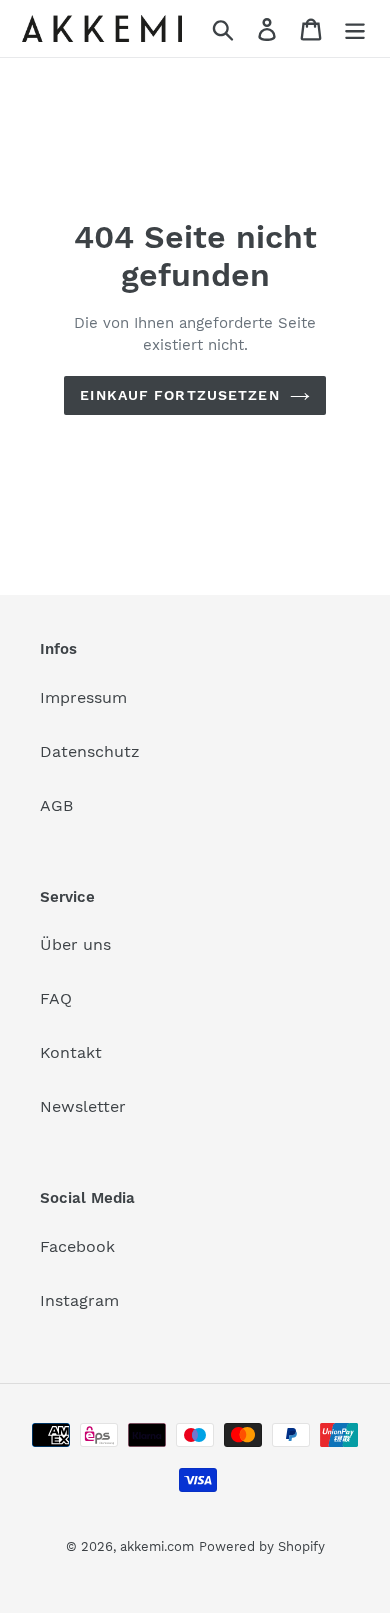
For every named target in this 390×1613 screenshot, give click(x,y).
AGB (56, 805)
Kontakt (71, 1052)
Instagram (79, 1300)
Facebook (77, 1246)
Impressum (83, 697)
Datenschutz (90, 751)
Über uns (75, 944)
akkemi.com (157, 1546)
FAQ (56, 998)
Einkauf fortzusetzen (179, 395)
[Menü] (355, 28)
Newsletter (83, 1106)
